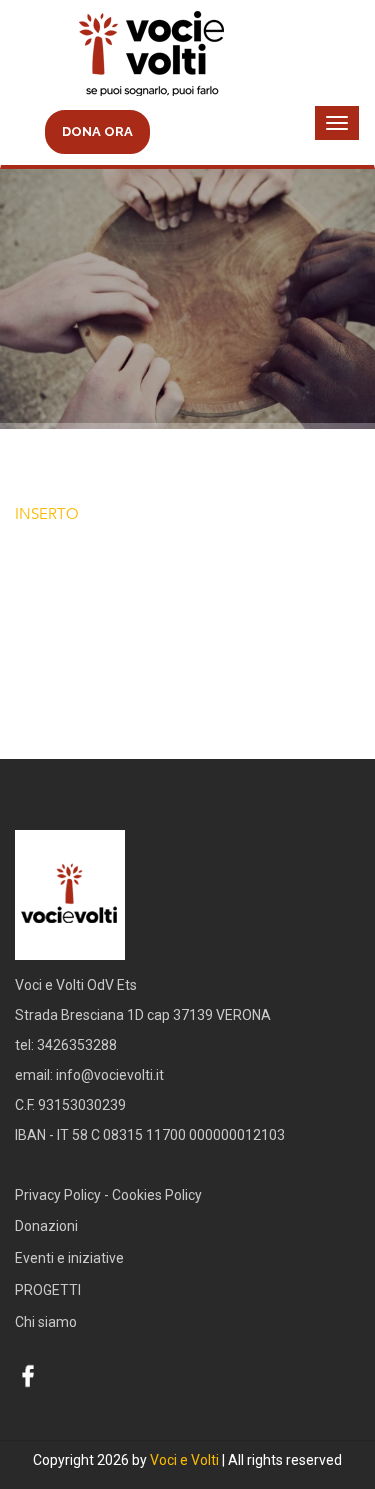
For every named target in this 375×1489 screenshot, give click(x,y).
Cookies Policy (157, 1195)
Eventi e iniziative (69, 1258)
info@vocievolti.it (110, 1075)
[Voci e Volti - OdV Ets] (187, 56)
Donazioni (46, 1226)
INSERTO (47, 514)
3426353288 (77, 1045)
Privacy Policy (58, 1195)
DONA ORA (97, 131)
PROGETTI (48, 1290)
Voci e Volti (184, 1460)
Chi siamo (46, 1322)
